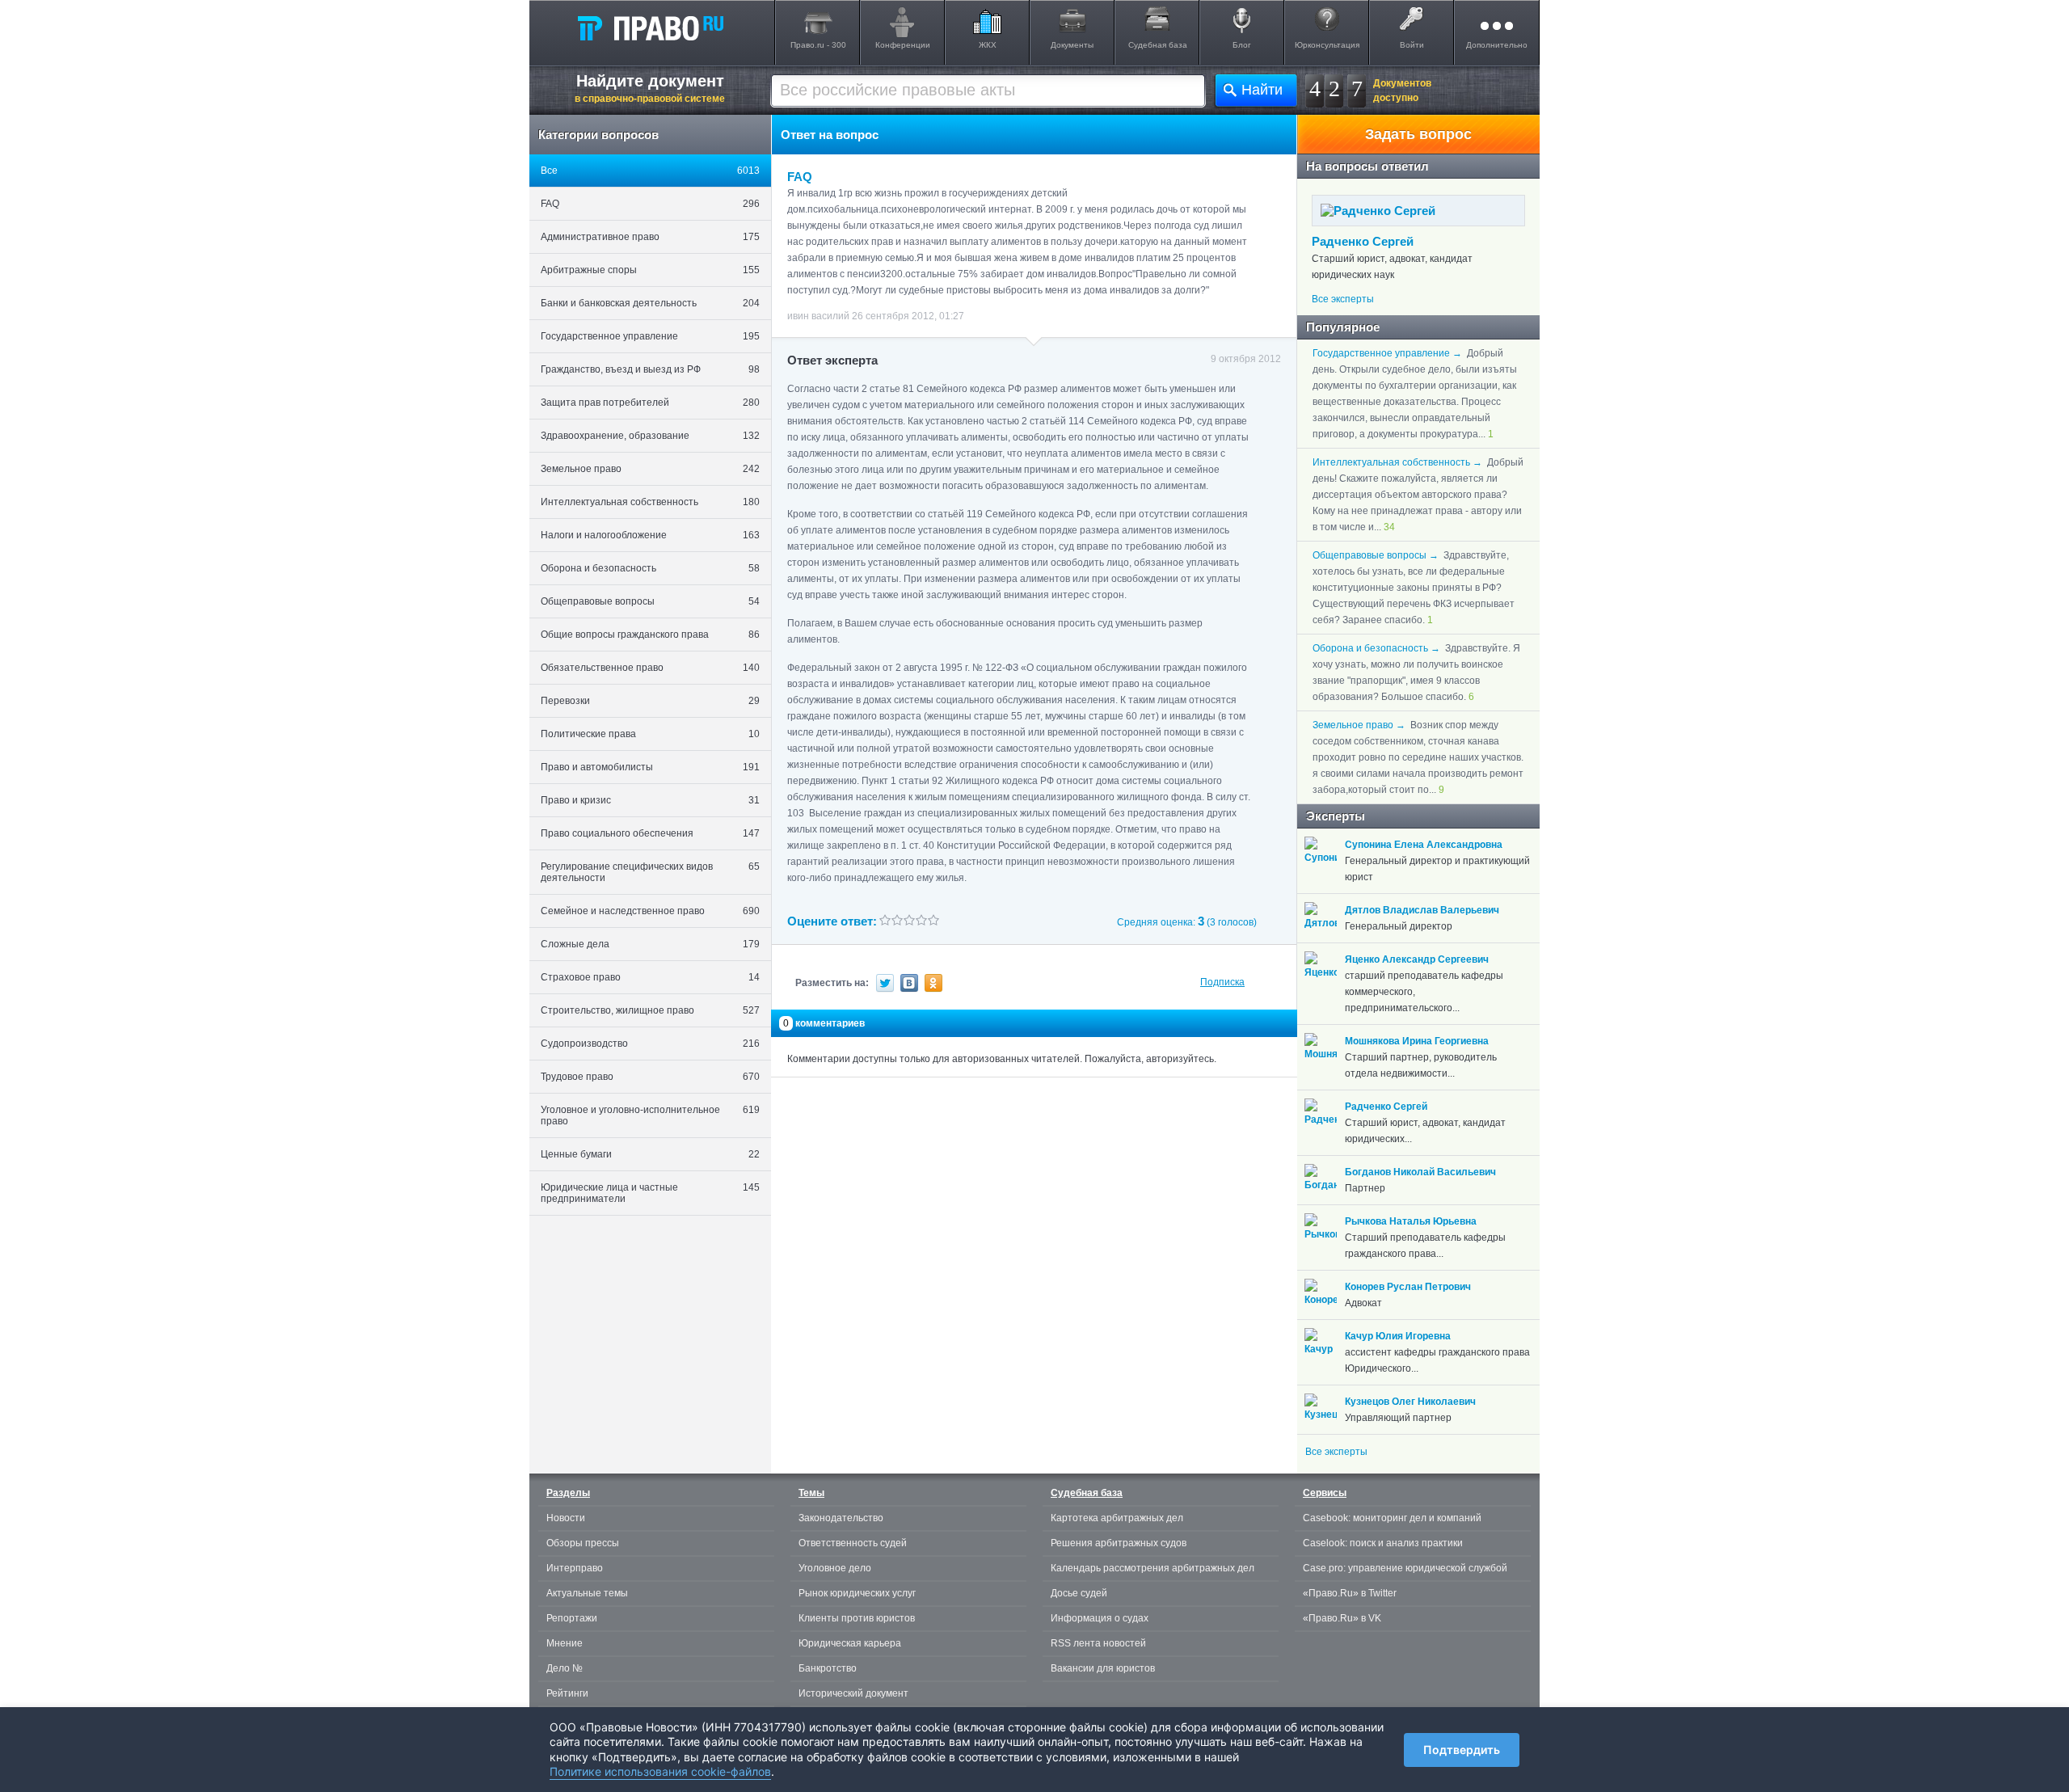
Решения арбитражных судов (1119, 1543)
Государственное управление (650, 336)
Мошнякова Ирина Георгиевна (1417, 1041)
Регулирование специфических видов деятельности (650, 872)
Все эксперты (1343, 299)
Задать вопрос (1418, 134)
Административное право (650, 237)
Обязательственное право (650, 668)
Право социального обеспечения (650, 833)
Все (650, 171)
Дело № (565, 1668)
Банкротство (828, 1668)
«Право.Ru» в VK (1342, 1618)
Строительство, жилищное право (650, 1010)
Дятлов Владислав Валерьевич (1422, 910)
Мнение (565, 1643)
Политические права (650, 734)
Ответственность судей (853, 1543)
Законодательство (841, 1518)
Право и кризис (650, 800)
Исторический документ (853, 1693)
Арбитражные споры (650, 270)
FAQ (650, 204)
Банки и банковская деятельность (650, 303)
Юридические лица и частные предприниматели (650, 1193)
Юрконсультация (1327, 45)
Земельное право (650, 469)
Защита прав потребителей (650, 403)
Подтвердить (1462, 1750)
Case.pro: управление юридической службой (1405, 1568)
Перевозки (650, 701)
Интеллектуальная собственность (650, 502)
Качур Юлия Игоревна (1398, 1336)
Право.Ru (650, 27)
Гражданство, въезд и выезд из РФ (650, 369)
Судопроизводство (650, 1044)
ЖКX (988, 45)
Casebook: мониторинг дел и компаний (1392, 1518)
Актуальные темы (587, 1593)
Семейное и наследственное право (650, 911)
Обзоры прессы (583, 1543)
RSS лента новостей (1098, 1643)
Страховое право (650, 977)
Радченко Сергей (1363, 241)
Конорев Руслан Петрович (1408, 1287)
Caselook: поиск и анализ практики (1383, 1543)
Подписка (1222, 982)
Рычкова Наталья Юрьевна (1411, 1221)
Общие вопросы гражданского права (650, 635)
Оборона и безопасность (650, 568)
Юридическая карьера (850, 1643)
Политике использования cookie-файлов (660, 1771)
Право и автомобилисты (650, 767)
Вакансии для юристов (1103, 1668)
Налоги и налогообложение (650, 535)
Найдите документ (650, 88)
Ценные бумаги (650, 1154)
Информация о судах (1100, 1618)
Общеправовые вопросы (650, 601)
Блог (1242, 45)
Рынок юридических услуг (857, 1593)
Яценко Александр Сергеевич (1417, 959)
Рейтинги (567, 1693)
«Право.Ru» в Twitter (1350, 1593)
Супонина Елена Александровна (1424, 845)
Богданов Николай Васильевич (1420, 1172)
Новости (566, 1518)
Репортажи (572, 1618)
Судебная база (1158, 45)
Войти (1412, 45)
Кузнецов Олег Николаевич (1410, 1402)
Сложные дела (650, 944)
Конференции (903, 45)
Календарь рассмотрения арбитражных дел (1152, 1568)
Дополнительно (1497, 45)
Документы (1072, 45)
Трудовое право (650, 1077)
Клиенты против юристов (857, 1618)
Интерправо (575, 1568)
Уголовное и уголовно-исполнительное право (650, 1115)
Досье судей (1079, 1593)
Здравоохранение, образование (650, 436)
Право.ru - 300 (818, 45)
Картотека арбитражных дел (1117, 1518)
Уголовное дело (835, 1568)
